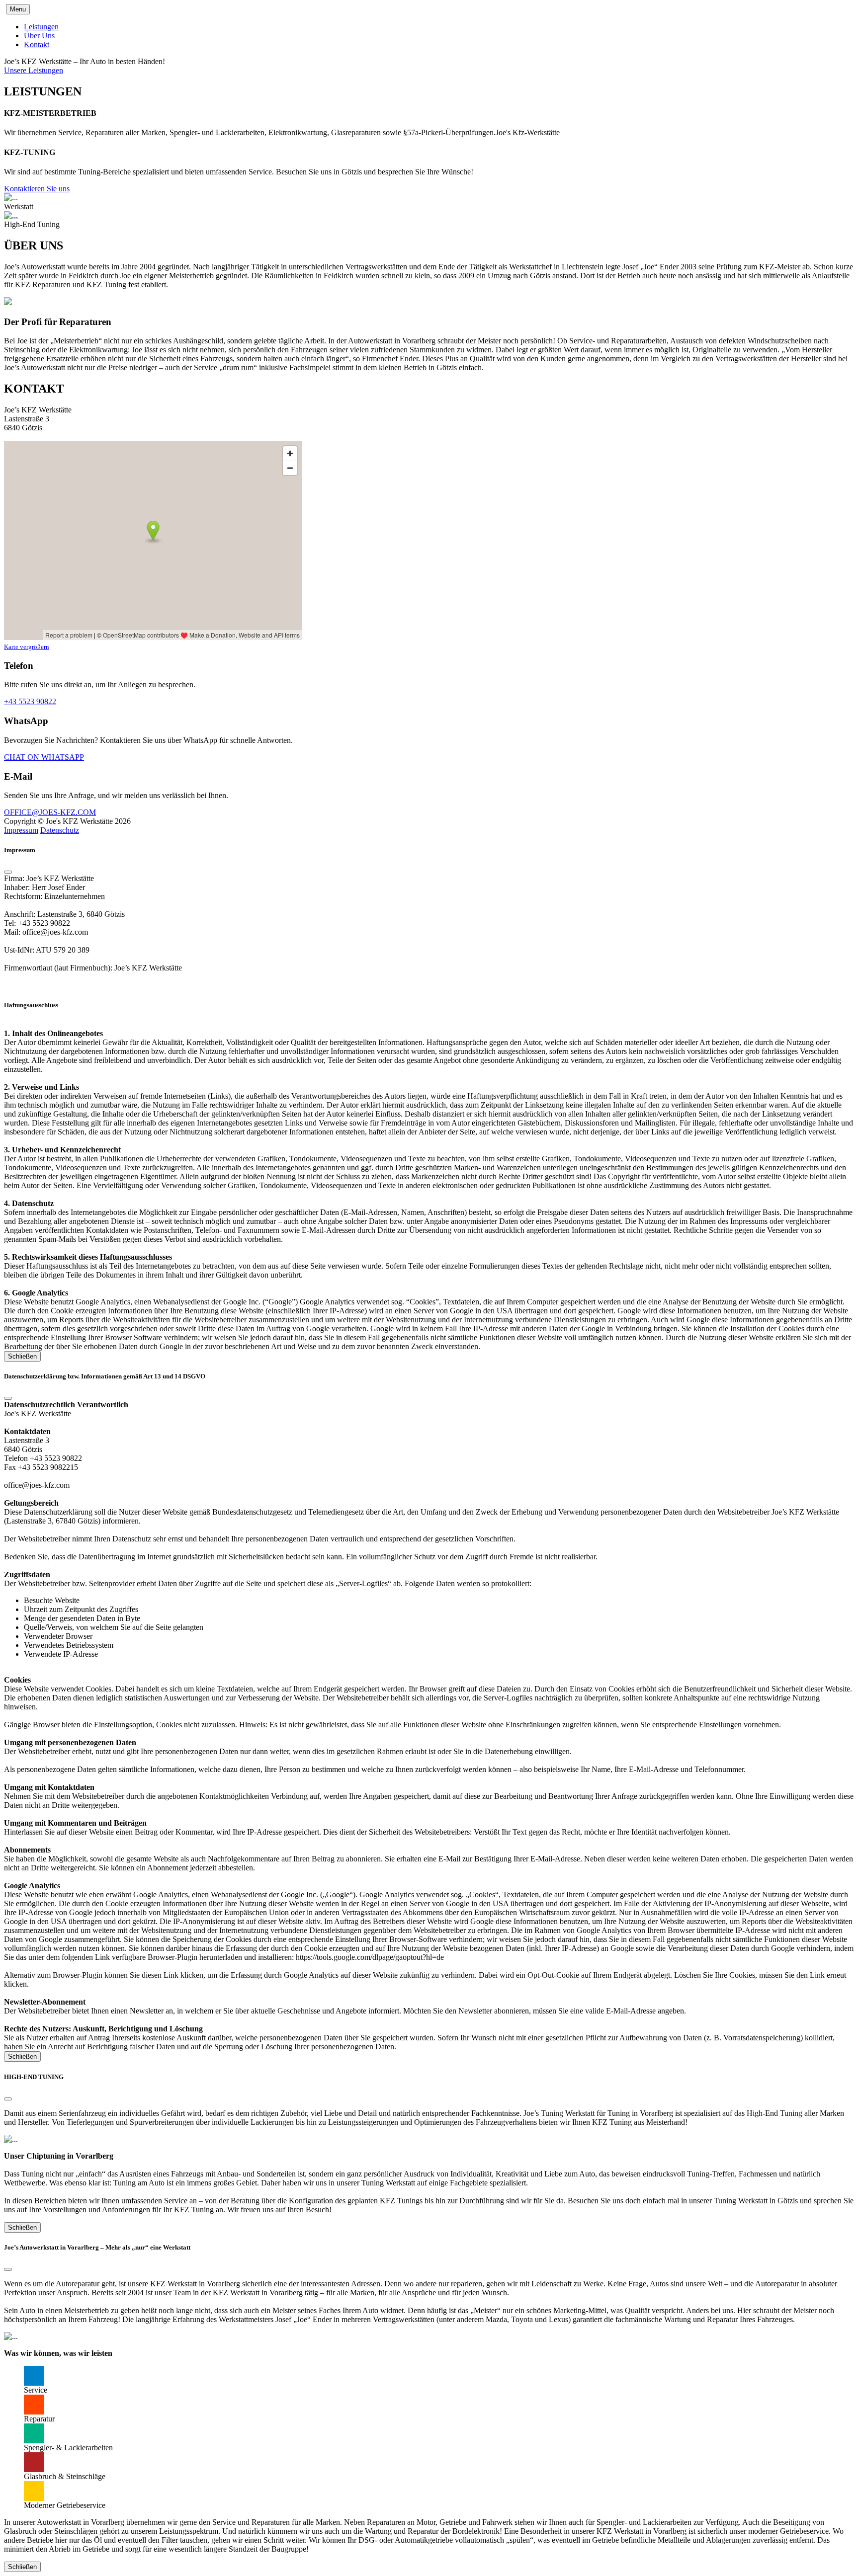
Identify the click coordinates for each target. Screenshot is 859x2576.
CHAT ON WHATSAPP (44, 757)
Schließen (22, 1356)
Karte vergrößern (27, 647)
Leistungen (41, 27)
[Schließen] (8, 872)
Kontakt (37, 44)
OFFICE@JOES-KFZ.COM (50, 812)
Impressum (21, 830)
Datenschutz (60, 830)
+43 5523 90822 (30, 701)
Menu (18, 9)
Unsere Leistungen (34, 70)
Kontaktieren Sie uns (37, 189)
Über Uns (39, 36)
